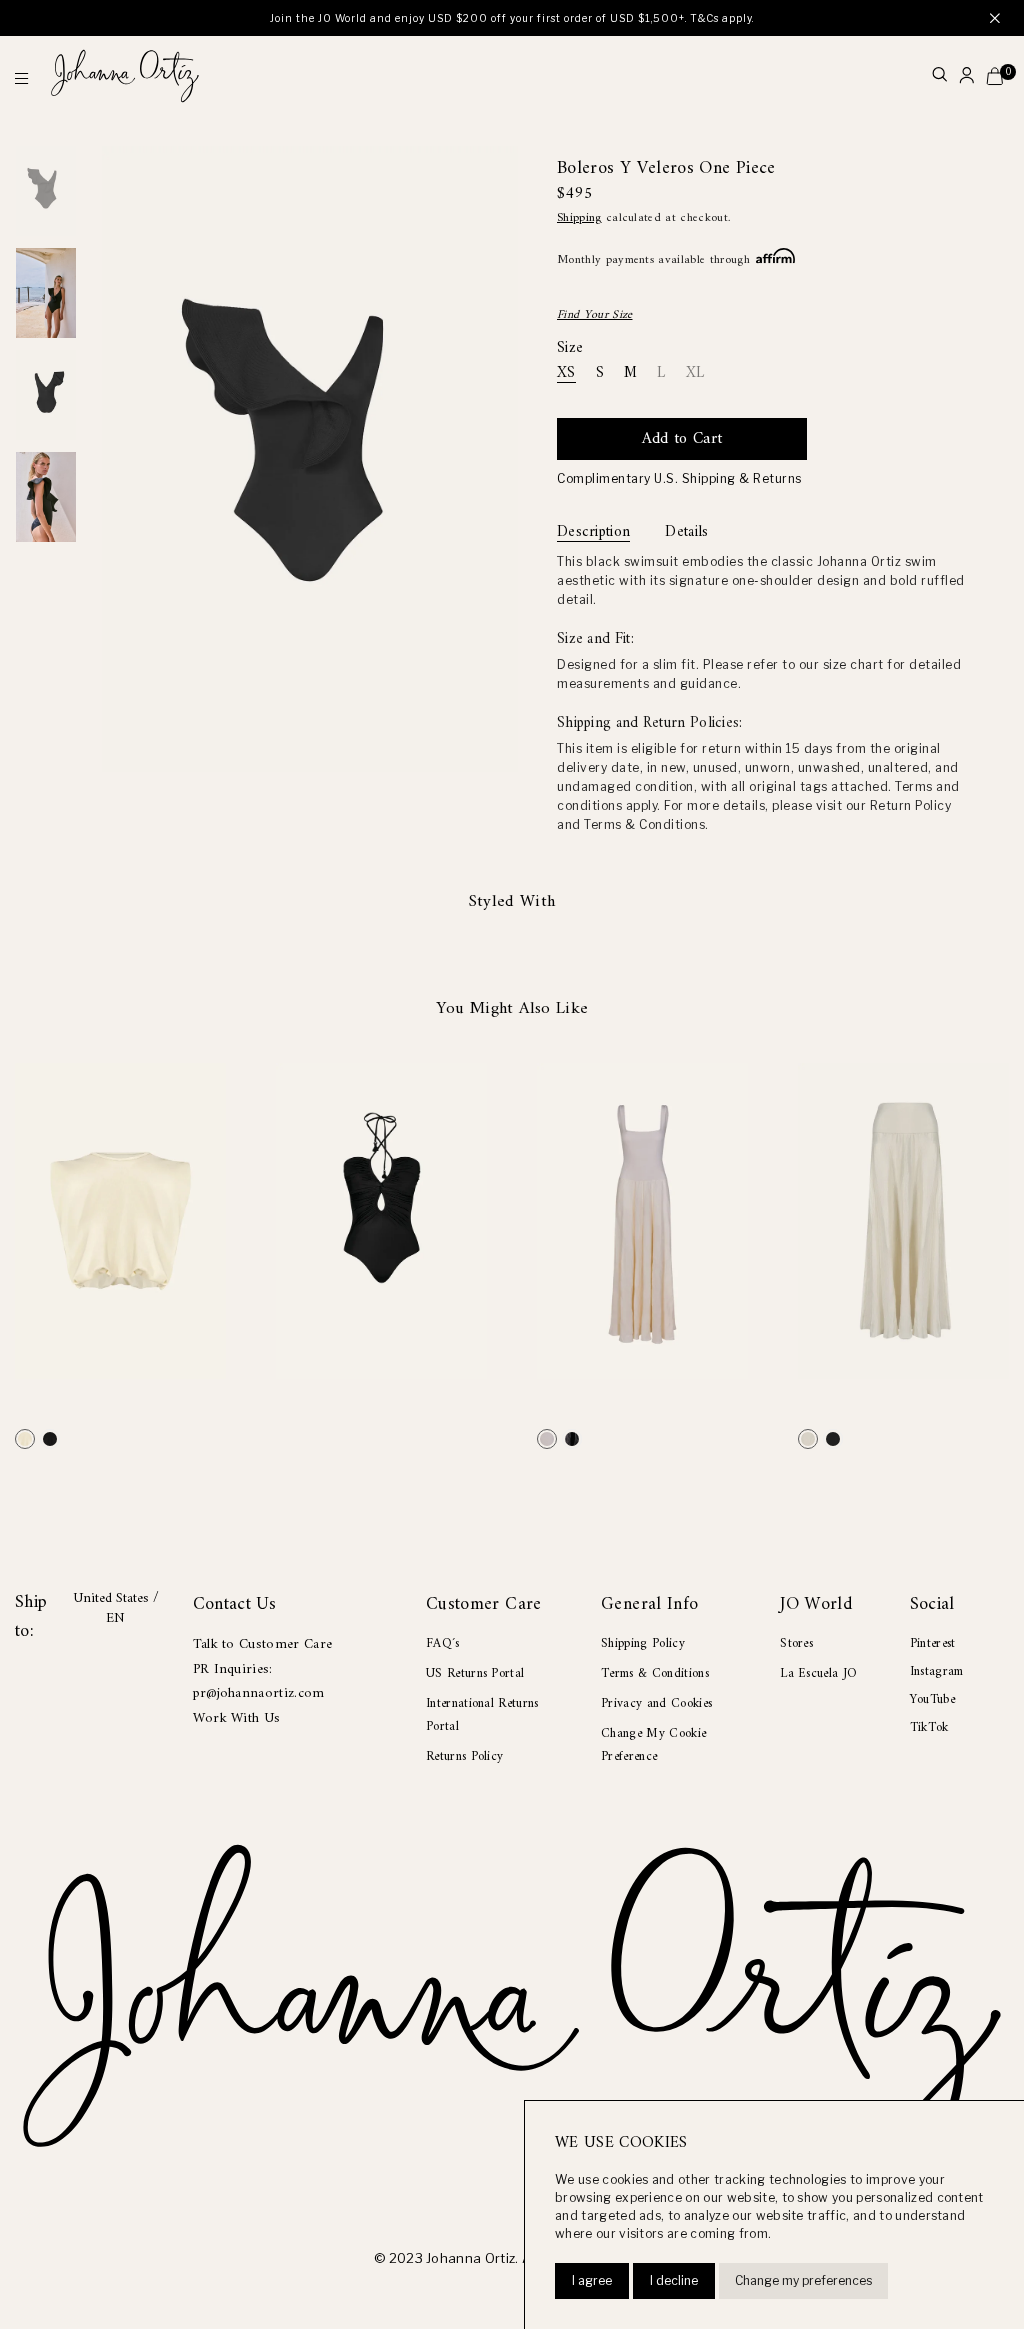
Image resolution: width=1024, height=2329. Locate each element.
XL (695, 374)
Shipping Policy (643, 1643)
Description (593, 533)
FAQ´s (443, 1643)
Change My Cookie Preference (653, 1745)
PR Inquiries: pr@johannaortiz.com (259, 1681)
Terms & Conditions (655, 1673)
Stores (796, 1643)
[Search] (939, 76)
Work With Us (237, 1718)
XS (566, 374)
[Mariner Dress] (547, 1439)
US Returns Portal (475, 1673)
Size (570, 348)
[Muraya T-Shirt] (25, 1439)
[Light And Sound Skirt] (808, 1439)
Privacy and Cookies (656, 1703)
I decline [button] (674, 2280)
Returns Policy (464, 1756)
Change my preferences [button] (803, 2280)
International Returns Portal (482, 1715)
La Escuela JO (818, 1673)
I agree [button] (592, 2280)
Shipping (579, 218)
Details (686, 533)
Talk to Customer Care (263, 1644)
